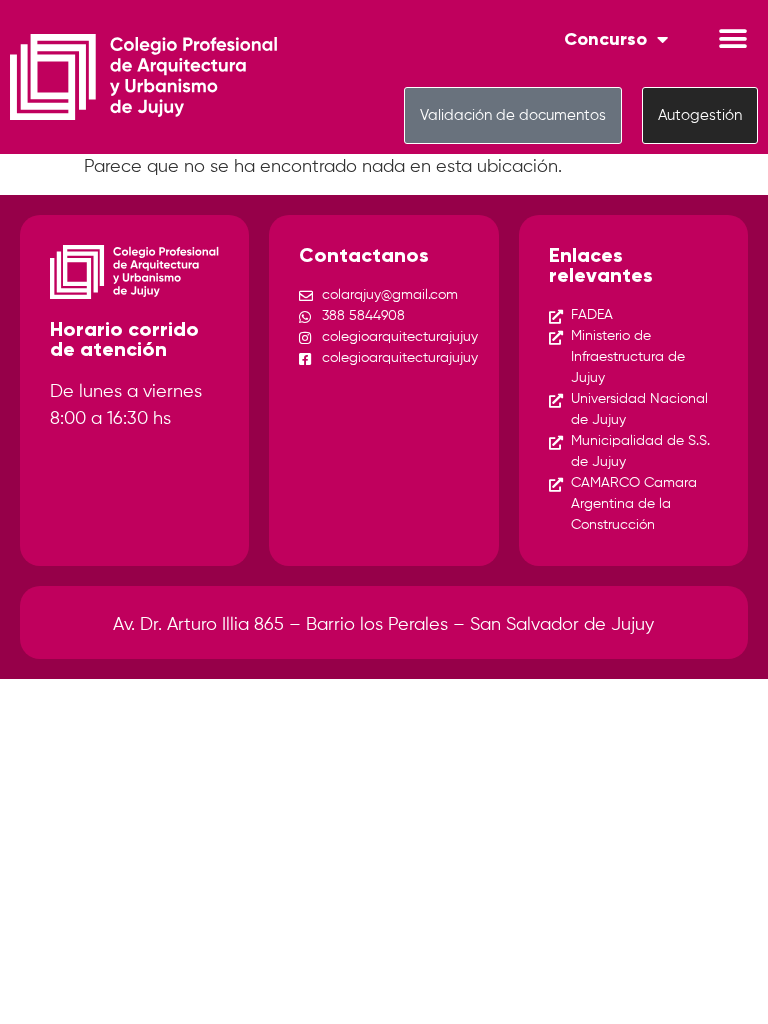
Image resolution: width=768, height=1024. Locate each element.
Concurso (605, 39)
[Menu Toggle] (733, 39)
